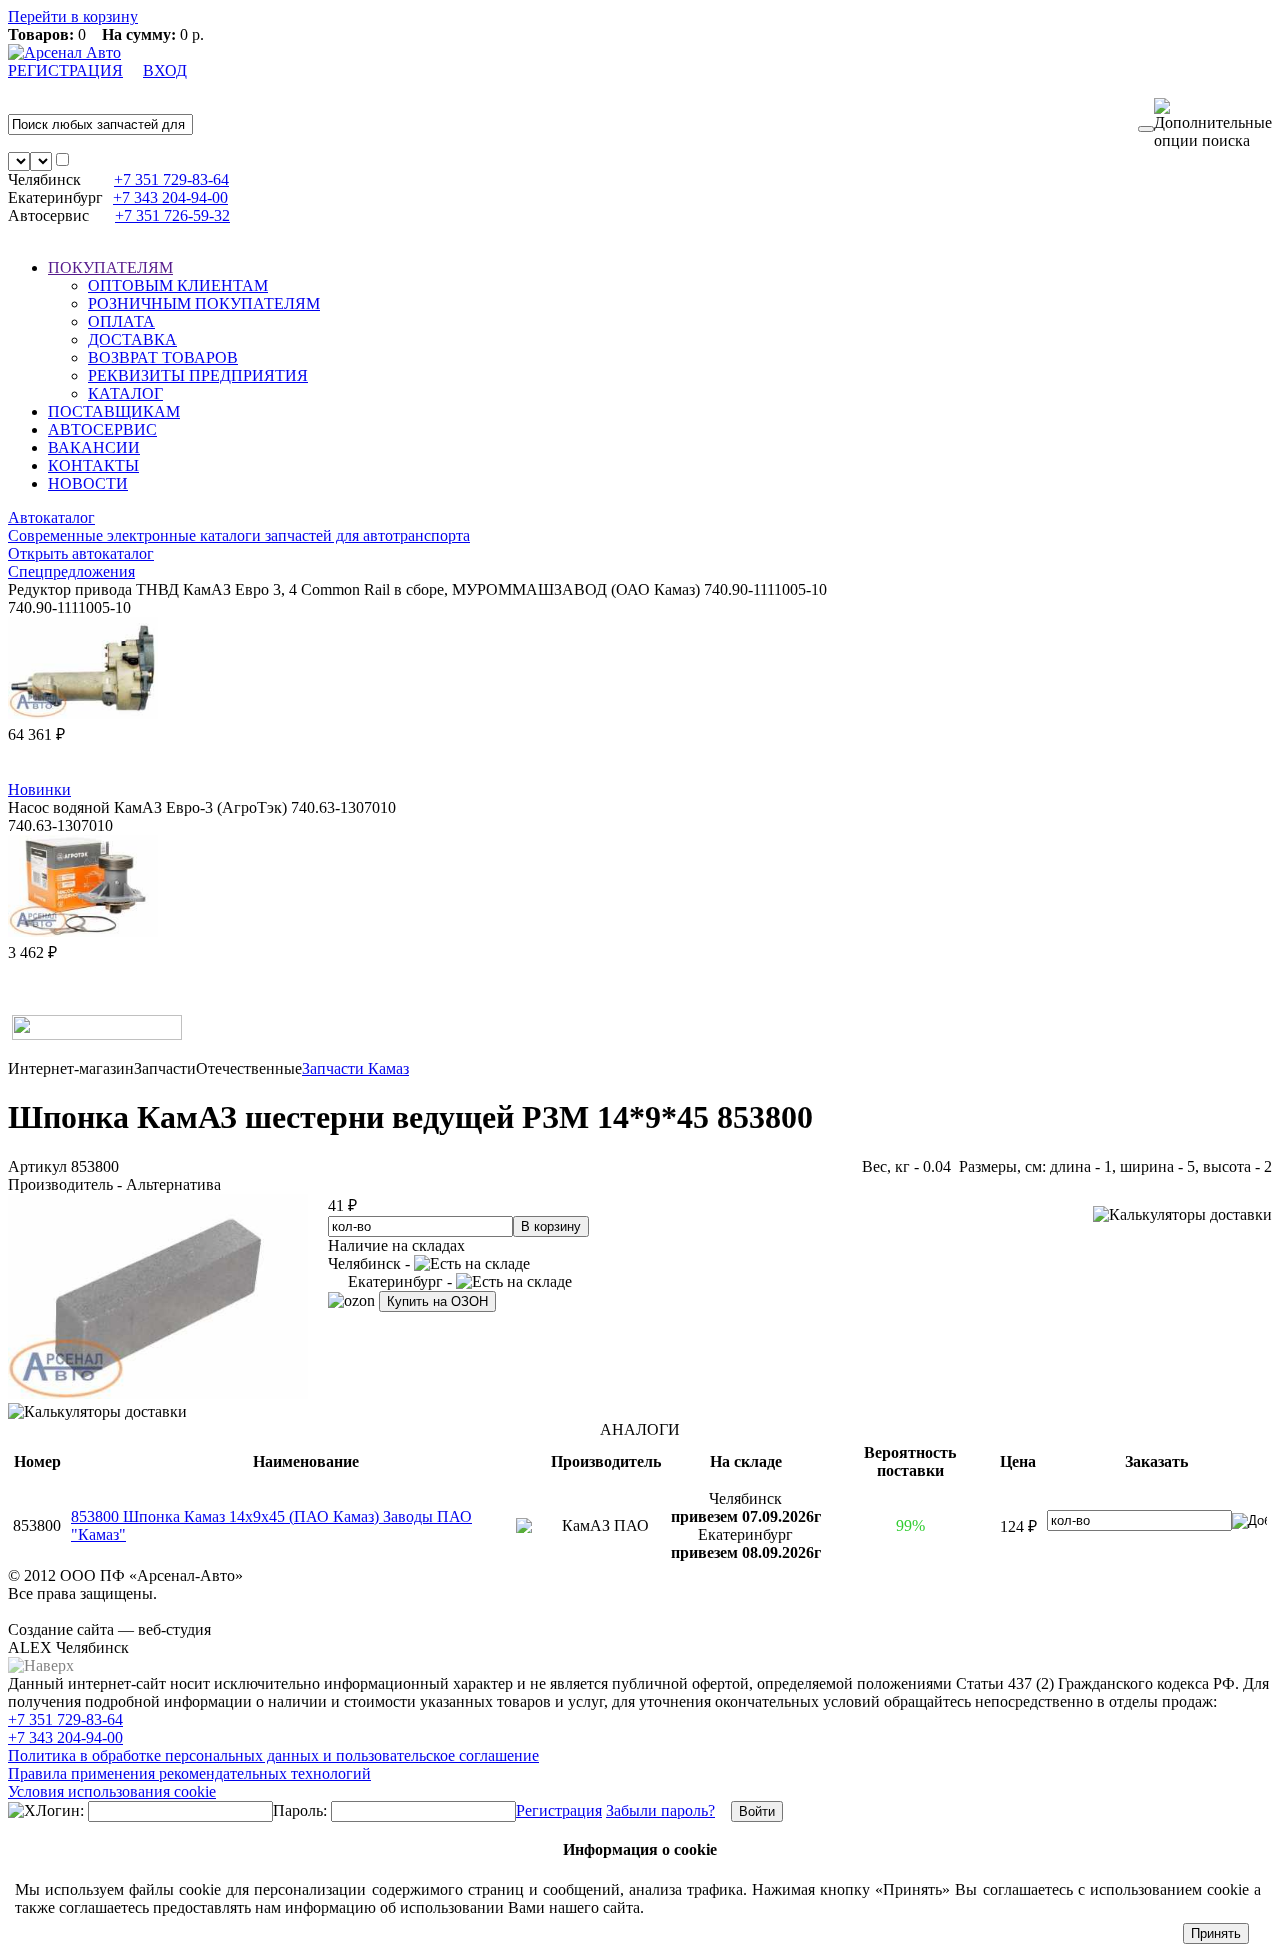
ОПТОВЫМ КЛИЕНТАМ (178, 285)
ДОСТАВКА (132, 339)
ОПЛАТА (121, 321)
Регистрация (559, 1810)
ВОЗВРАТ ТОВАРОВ (163, 357)
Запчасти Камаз (355, 1068)
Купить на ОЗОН (437, 1301)
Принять (1216, 1933)
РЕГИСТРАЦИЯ (65, 70)
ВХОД (165, 70)
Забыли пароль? (660, 1810)
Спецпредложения (71, 571)
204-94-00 (170, 197)
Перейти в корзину (73, 16)
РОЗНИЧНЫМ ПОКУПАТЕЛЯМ (204, 303)
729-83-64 (171, 179)
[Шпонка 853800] (158, 1393)
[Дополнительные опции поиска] (1213, 124)
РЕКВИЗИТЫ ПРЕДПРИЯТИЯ (198, 375)
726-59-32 (172, 215)
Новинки (39, 789)
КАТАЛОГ (125, 393)
